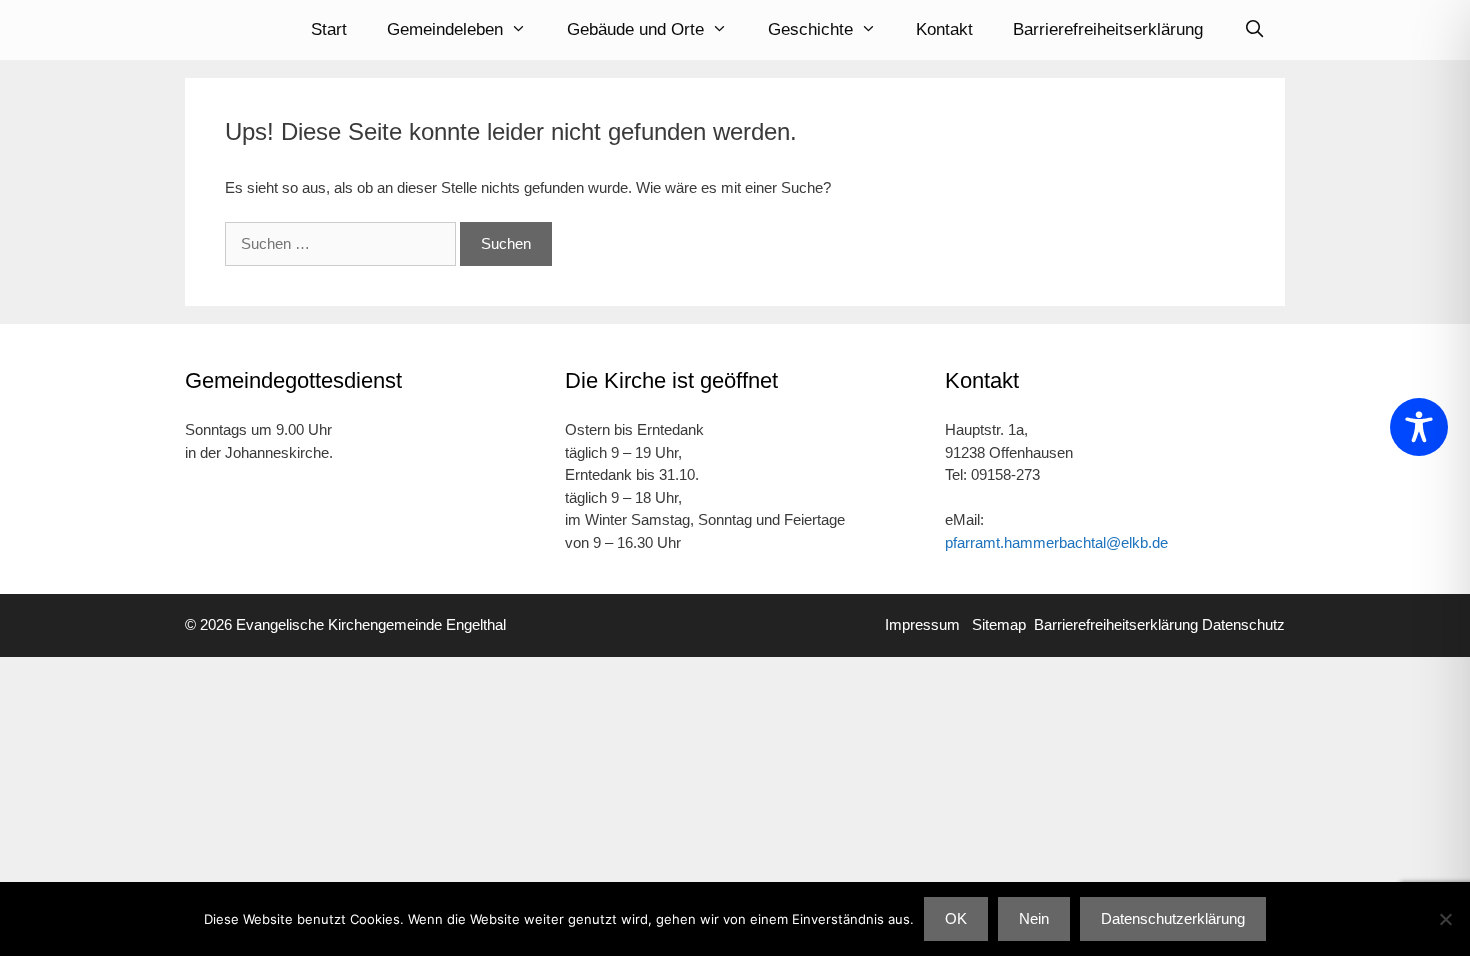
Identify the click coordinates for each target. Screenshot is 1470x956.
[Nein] (1445, 919)
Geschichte (810, 29)
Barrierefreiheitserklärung (1108, 29)
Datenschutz (1243, 624)
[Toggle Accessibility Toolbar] (1419, 427)
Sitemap (999, 624)
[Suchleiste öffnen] (1254, 30)
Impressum (928, 624)
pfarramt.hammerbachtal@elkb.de (1056, 542)
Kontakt (944, 29)
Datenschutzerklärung (1173, 918)
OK (956, 918)
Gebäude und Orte (635, 29)
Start (329, 29)
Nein (1034, 918)
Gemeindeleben (445, 29)
